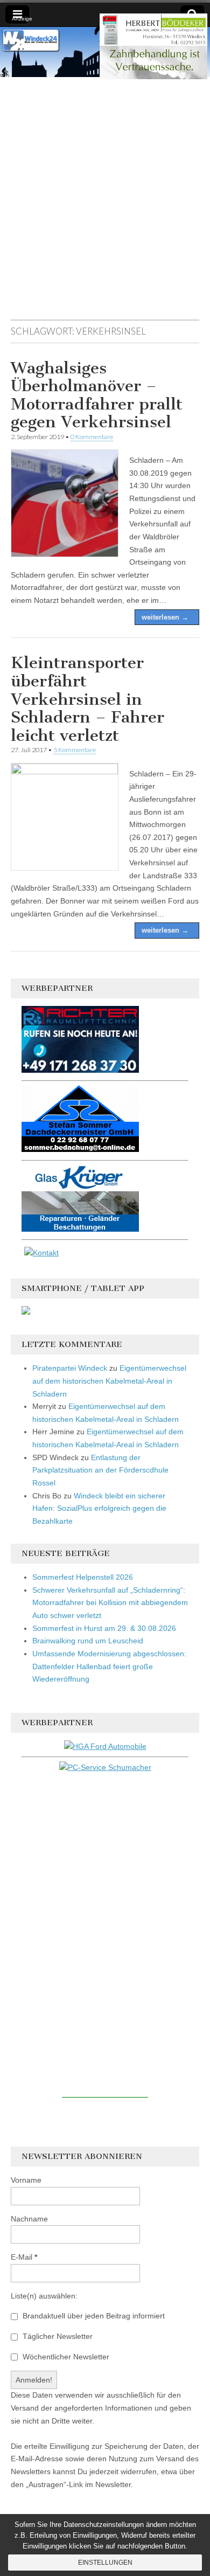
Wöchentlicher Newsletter (65, 2357)
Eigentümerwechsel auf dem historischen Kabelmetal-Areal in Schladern (109, 1381)
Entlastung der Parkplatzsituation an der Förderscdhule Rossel (100, 1470)
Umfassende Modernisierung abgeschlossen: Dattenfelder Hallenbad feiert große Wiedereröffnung (109, 1666)
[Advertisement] (105, 204)
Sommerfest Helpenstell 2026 (83, 1577)
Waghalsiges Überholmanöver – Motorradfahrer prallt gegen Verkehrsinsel (97, 395)
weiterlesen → (165, 617)
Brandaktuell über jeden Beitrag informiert (93, 2316)
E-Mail (24, 2257)
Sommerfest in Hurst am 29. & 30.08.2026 (104, 1628)
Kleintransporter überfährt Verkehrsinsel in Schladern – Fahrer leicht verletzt (87, 699)
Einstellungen (105, 2563)
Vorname (26, 2180)
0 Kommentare (92, 437)
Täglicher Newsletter (57, 2336)
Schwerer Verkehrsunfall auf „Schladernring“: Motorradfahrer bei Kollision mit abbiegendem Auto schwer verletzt (110, 1603)
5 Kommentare (75, 750)
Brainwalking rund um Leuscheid (88, 1641)
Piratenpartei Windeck (70, 1368)
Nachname (29, 2219)
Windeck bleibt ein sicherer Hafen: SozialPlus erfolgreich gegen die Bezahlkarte (99, 1508)
